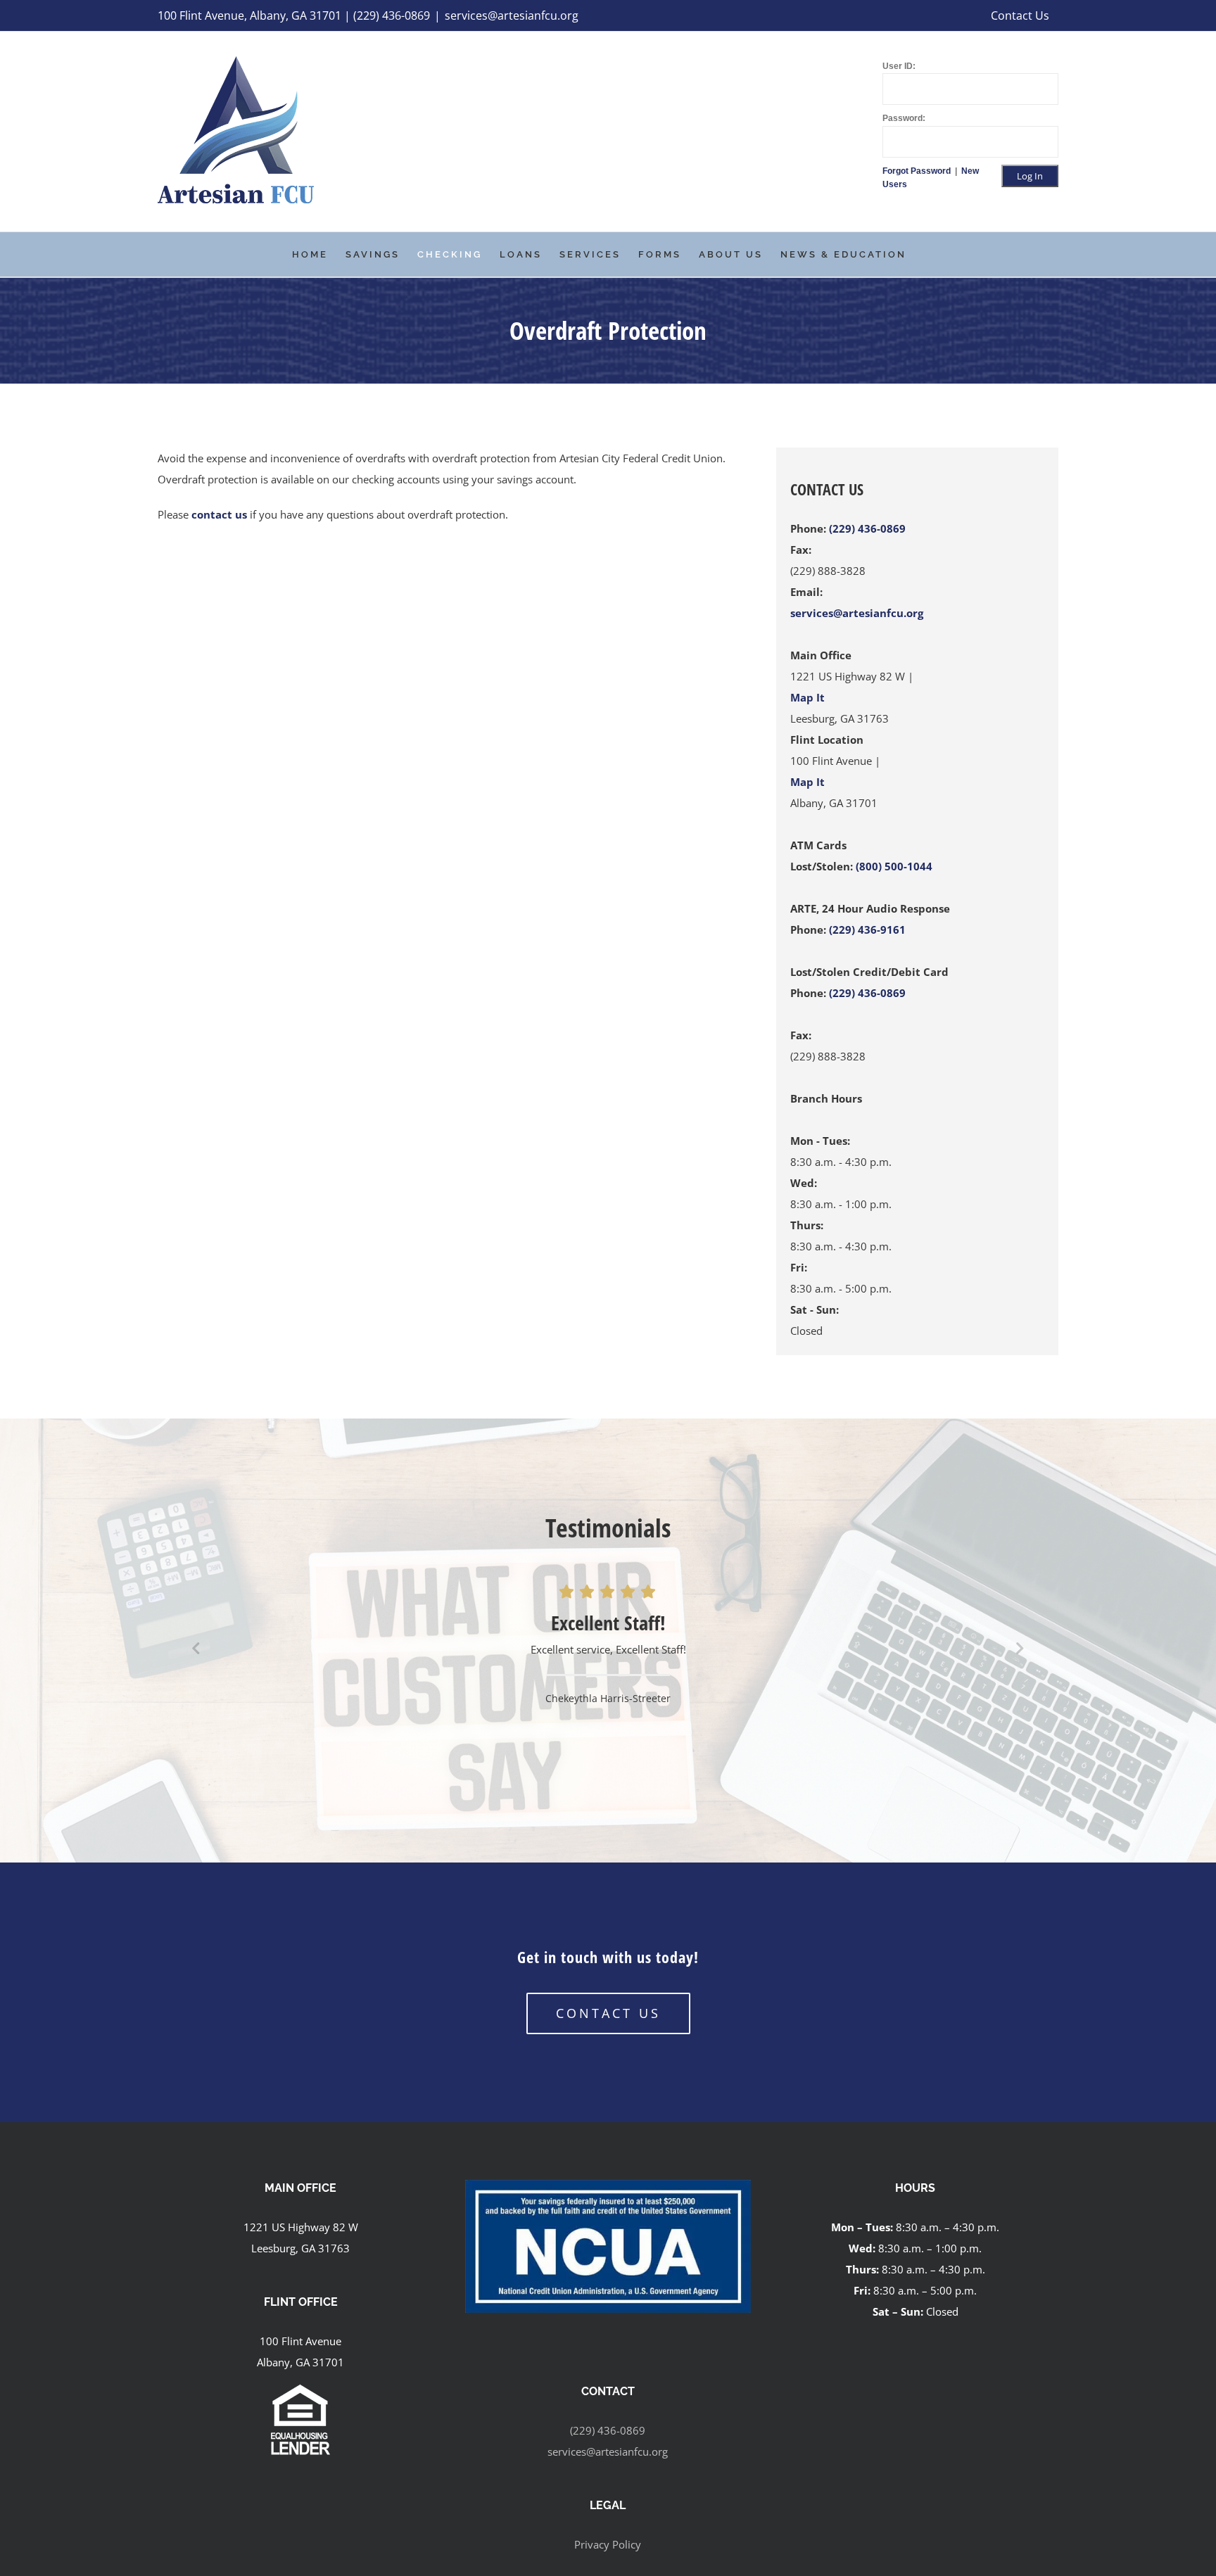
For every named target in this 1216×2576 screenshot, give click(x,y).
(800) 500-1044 (894, 866)
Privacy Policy (608, 2544)
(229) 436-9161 (867, 929)
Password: (904, 118)
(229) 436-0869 (867, 528)
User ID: (899, 66)
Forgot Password (918, 171)
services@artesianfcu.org (512, 15)
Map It (807, 697)
